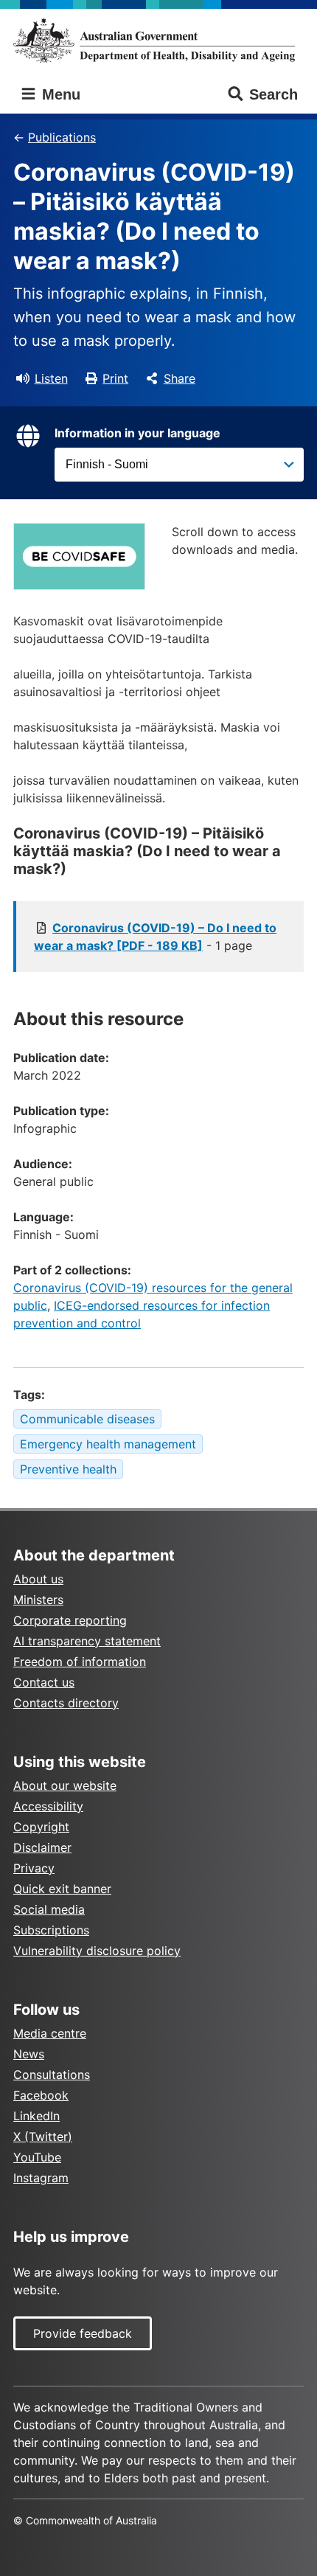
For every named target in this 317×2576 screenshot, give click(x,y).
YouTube (37, 2157)
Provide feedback (83, 2333)
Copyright (41, 1827)
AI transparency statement (87, 1641)
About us (38, 1579)
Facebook (41, 2095)
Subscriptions (51, 1930)
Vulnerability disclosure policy (97, 1951)
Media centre (50, 2033)
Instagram (41, 2178)
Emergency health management (108, 1444)
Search (274, 94)
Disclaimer (42, 1847)
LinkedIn (36, 2116)
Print (115, 378)
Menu (59, 94)
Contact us (44, 1682)
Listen (51, 378)
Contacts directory (66, 1703)
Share (180, 378)
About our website (65, 1785)
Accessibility (48, 1806)
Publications (62, 137)
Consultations (52, 2075)
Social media (49, 1909)
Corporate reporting (70, 1620)
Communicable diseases (87, 1419)
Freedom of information (80, 1662)
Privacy (34, 1868)
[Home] (158, 40)
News (29, 2054)
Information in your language (137, 433)
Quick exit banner (62, 1889)
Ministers (38, 1600)
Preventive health (68, 1469)
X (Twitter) (43, 2136)
